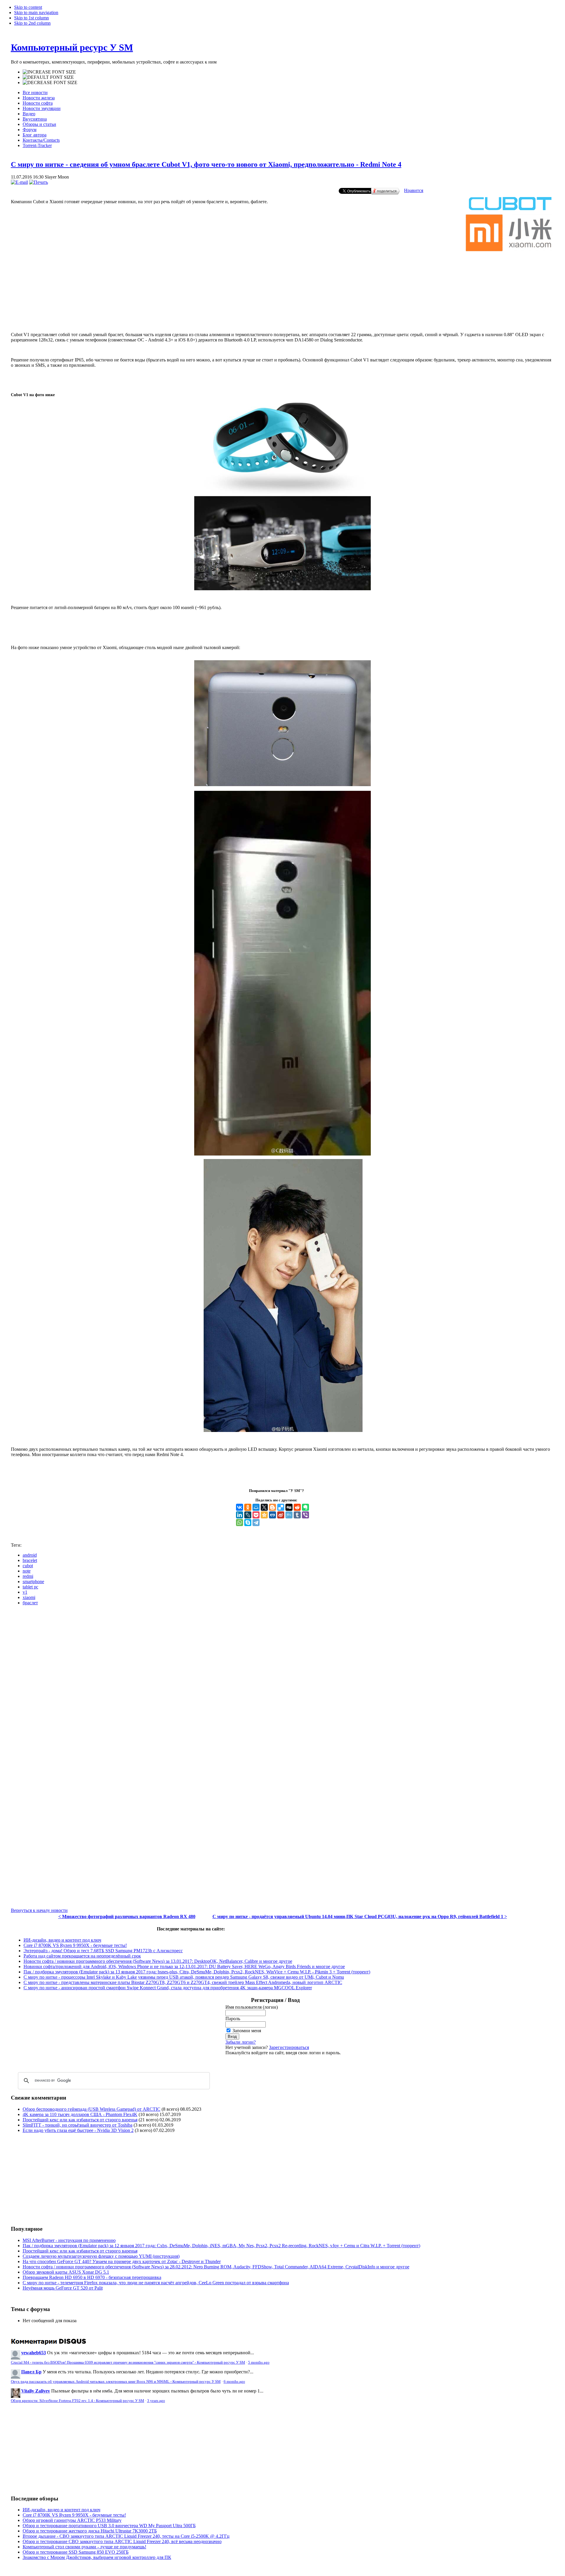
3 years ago (156, 2401)
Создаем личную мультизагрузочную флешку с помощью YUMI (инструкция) (101, 2256)
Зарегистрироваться (289, 2047)
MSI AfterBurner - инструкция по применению (69, 2240)
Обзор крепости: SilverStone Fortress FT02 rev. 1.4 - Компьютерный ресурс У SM (78, 2401)
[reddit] (297, 1507)
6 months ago (234, 2382)
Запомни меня (247, 2031)
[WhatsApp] (240, 1523)
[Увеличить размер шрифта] (49, 72)
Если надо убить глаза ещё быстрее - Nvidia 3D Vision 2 (78, 2130)
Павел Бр (31, 2372)
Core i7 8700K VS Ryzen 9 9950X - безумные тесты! (75, 1945)
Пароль (233, 2019)
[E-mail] (19, 182)
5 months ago (259, 2362)
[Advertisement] (282, 303)
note (27, 1571)
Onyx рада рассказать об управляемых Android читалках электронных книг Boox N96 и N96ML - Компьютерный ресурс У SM (116, 2382)
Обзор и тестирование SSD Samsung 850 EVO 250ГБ (76, 2552)
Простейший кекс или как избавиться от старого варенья (80, 2120)
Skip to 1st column (31, 18)
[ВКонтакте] (240, 1507)
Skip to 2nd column (32, 23)
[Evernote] (305, 1507)
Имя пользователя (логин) (252, 2007)
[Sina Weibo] (281, 1515)
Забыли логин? (241, 2042)
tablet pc (30, 1587)
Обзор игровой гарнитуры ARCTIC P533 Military (72, 2520)
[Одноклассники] (248, 1507)
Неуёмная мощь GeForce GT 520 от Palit (63, 2288)
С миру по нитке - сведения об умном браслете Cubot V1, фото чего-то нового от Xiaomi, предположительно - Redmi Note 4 (206, 164)
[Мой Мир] (256, 1507)
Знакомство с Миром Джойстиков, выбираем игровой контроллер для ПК (97, 2557)
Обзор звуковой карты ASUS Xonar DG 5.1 (66, 2272)
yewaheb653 (34, 2353)
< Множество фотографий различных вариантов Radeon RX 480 (127, 1916)
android (30, 1555)
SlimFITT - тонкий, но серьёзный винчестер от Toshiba (78, 2125)
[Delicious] (281, 1507)
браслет (30, 1603)
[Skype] (248, 1523)
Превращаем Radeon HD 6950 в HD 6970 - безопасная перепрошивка (92, 2277)
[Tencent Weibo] (289, 1515)
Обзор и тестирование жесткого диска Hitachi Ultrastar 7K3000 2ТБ (90, 2531)
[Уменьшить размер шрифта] (50, 83)
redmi (28, 1576)
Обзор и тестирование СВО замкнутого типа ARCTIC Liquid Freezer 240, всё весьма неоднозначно (122, 2541)
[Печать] (39, 182)
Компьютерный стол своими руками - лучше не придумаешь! (84, 2547)
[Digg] (289, 1507)
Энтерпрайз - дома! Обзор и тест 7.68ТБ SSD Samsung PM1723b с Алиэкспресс (103, 1951)
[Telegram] (256, 1523)
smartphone (33, 1582)
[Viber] (305, 1515)
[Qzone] (264, 1515)
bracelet (30, 1560)
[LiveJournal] (248, 1515)
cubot (28, 1566)
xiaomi (29, 1597)
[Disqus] (283, 1684)
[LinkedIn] (240, 1515)
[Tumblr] (297, 1515)
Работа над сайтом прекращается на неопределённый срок (82, 1956)
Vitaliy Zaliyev (36, 2391)
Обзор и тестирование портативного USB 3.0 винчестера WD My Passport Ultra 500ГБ (109, 2526)
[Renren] (272, 1515)
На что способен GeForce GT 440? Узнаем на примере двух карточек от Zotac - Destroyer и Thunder (122, 2261)
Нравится (414, 190)
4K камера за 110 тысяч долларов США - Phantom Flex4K (80, 2114)
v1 (25, 1592)
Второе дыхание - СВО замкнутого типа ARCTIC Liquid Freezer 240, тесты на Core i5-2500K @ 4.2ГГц (126, 2536)
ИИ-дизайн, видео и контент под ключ (62, 1940)
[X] (264, 1507)
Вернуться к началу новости (39, 1910)
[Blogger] (272, 1507)
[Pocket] (256, 1515)
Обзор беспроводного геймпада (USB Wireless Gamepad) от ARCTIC (92, 2109)
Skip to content (28, 7)
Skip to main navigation (36, 12)
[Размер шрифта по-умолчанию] (48, 77)
